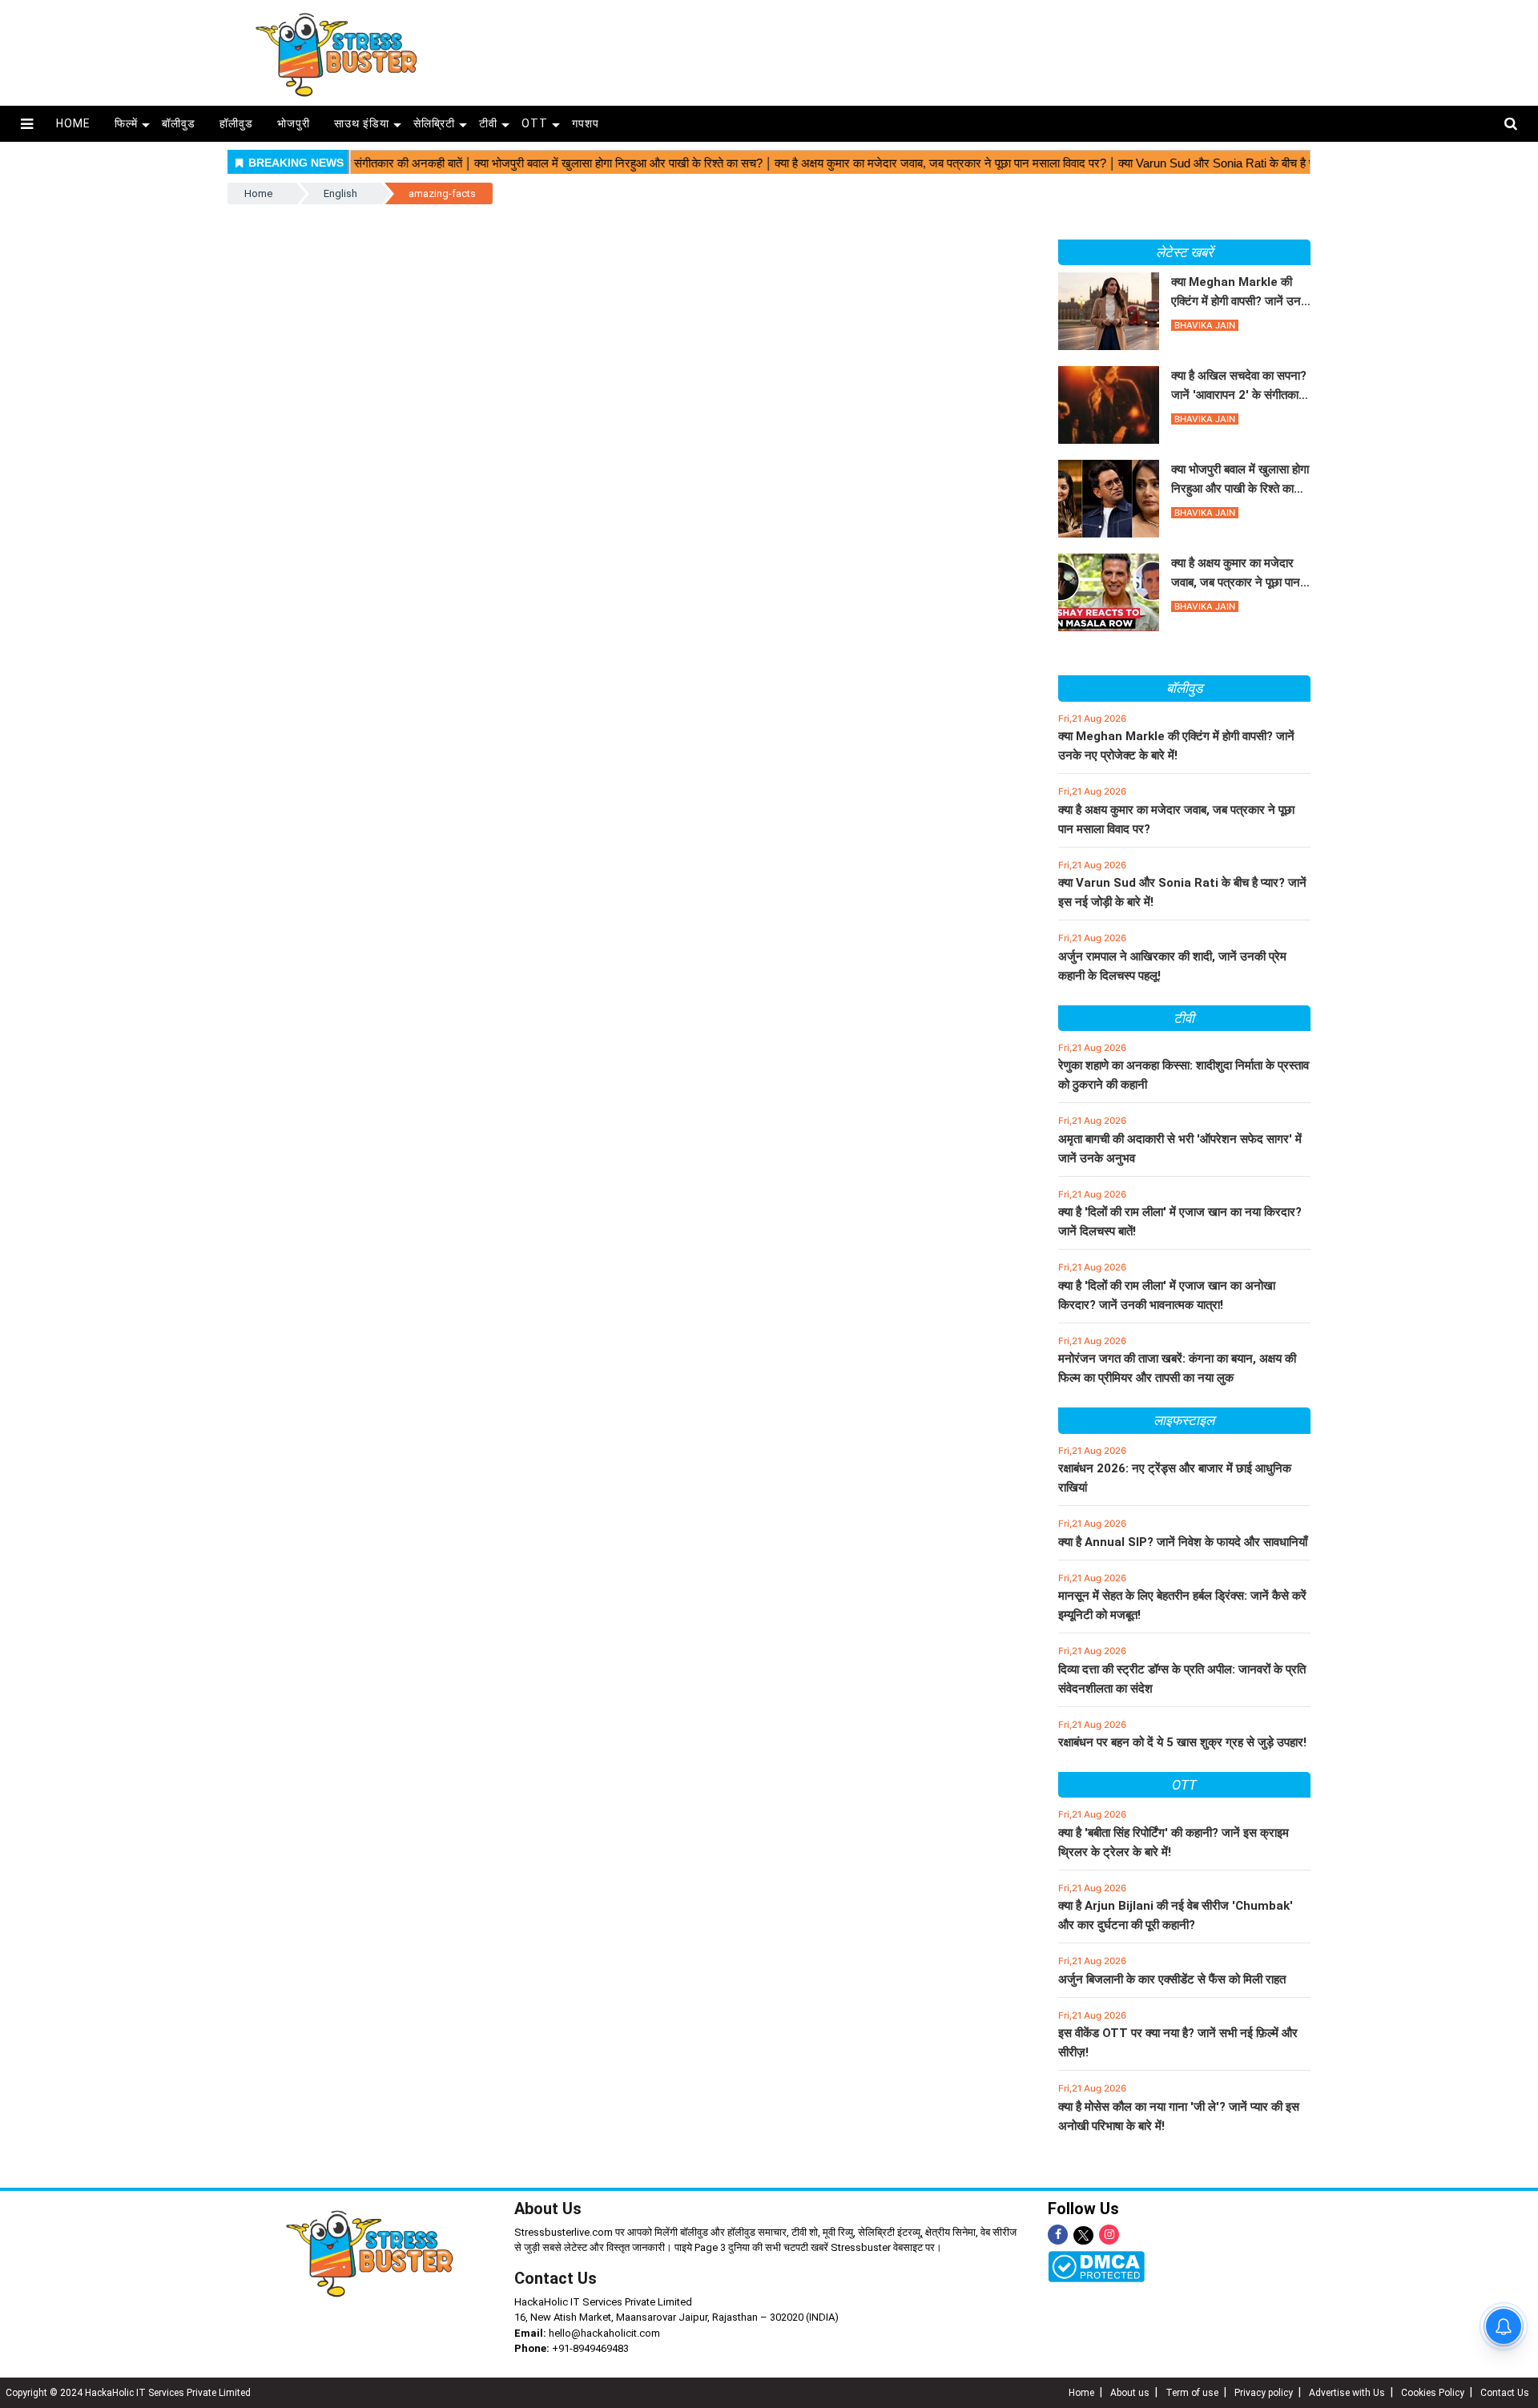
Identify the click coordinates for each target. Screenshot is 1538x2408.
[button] (27, 124)
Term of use (1192, 2393)
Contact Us (556, 2278)
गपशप (586, 123)
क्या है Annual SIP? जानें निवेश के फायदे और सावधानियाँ (1183, 1542)
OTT (535, 123)
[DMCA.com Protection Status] (1096, 2266)
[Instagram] (1109, 2235)
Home (258, 193)
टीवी (488, 123)
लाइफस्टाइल (1184, 1420)
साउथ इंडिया (362, 123)
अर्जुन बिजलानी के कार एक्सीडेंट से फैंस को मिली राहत (1172, 1979)
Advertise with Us (1347, 2393)
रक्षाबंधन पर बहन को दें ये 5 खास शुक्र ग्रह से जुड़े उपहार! (1182, 1742)
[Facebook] (1058, 2235)
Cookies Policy (1433, 2393)
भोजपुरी (294, 123)
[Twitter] (1083, 2236)
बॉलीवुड (179, 123)
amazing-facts (442, 193)
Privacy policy (1264, 2393)
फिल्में (126, 123)
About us (1130, 2393)
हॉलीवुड (236, 123)
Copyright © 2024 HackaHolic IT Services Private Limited (128, 2393)
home (73, 123)
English (340, 193)
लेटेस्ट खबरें (1184, 252)
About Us (548, 2209)
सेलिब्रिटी (434, 123)
